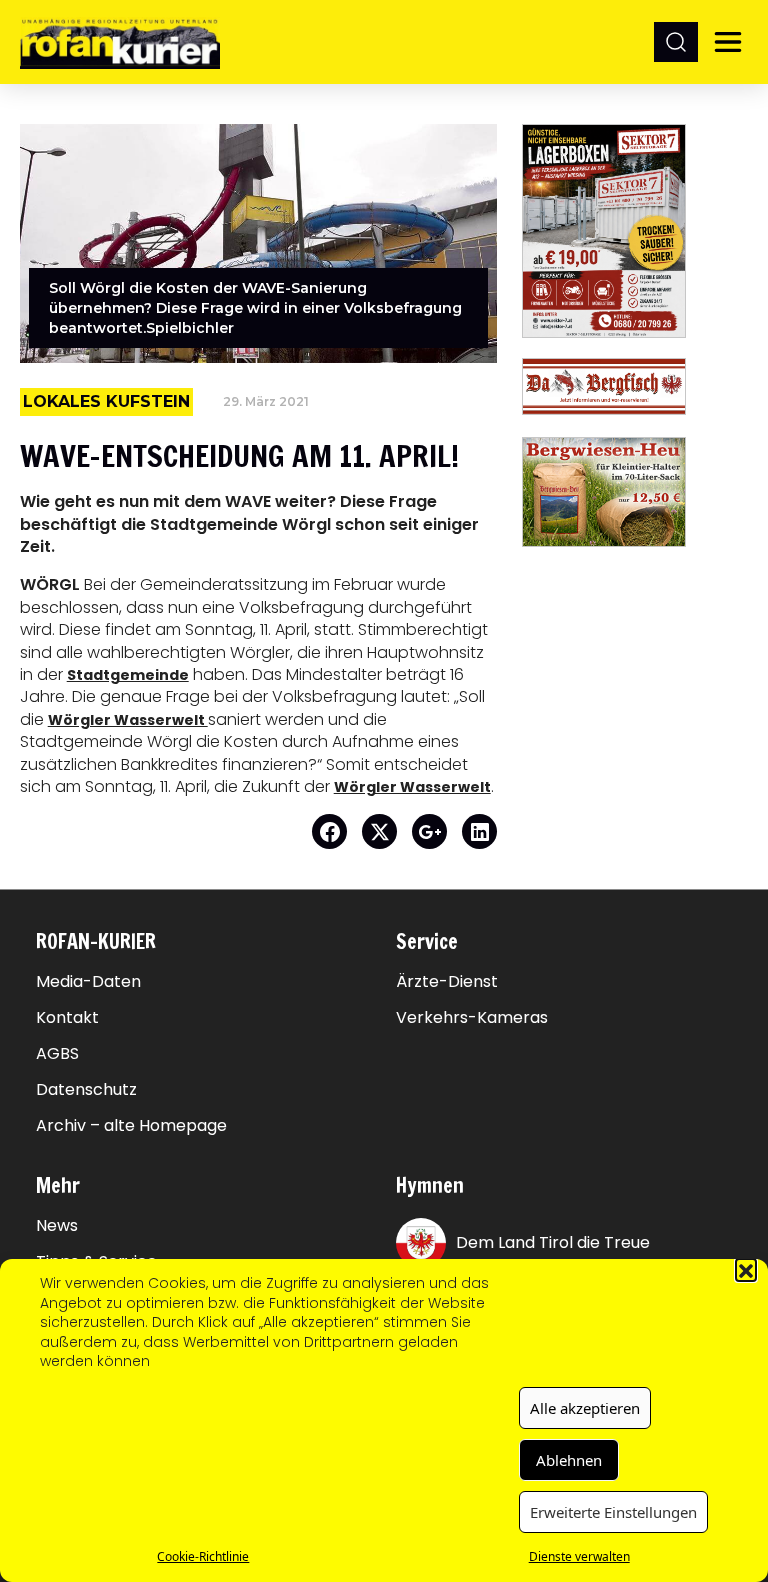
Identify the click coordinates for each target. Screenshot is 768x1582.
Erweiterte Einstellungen (613, 1512)
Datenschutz (86, 1090)
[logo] (120, 41)
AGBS (57, 1054)
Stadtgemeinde (128, 675)
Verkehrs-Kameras (472, 1018)
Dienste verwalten (579, 1556)
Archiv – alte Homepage (131, 1126)
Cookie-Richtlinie (203, 1556)
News (57, 1226)
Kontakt (67, 1018)
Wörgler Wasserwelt (128, 720)
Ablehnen (569, 1460)
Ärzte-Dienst (447, 982)
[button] (746, 1269)
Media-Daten (88, 982)
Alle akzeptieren (585, 1408)
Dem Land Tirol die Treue (553, 1242)
